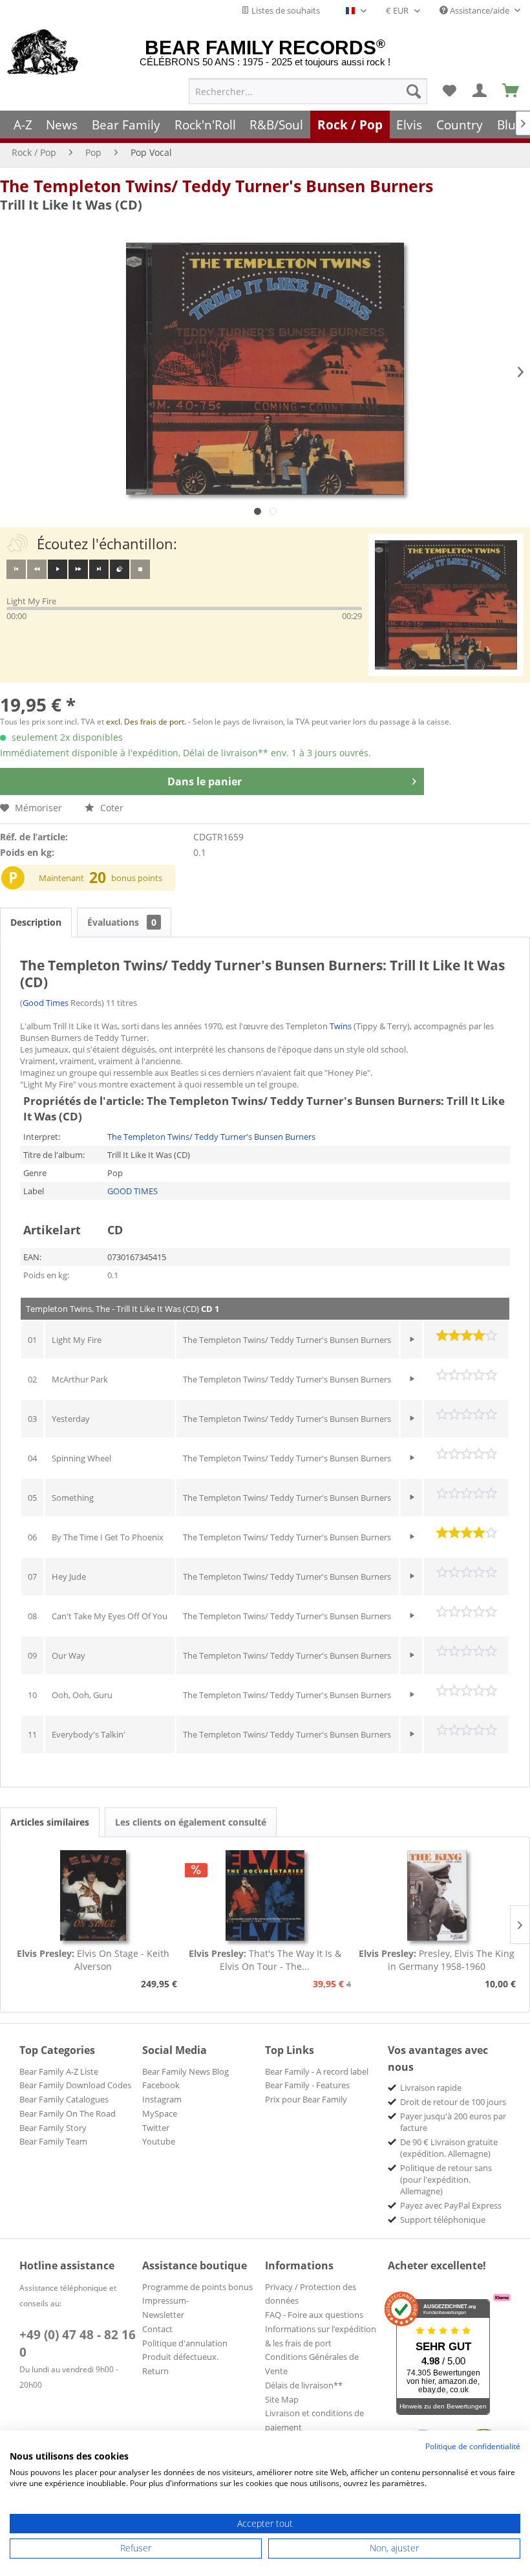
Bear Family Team (53, 2141)
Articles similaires (50, 1822)
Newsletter (163, 2315)
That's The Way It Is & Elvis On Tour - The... (265, 1960)
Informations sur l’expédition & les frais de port (321, 2336)
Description (36, 922)
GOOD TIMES (132, 1191)
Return (155, 2371)
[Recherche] (414, 91)
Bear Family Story (53, 2128)
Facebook (161, 2085)
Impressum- (165, 2300)
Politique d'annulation (185, 2343)
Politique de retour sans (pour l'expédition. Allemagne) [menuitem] (446, 2179)
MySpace (160, 2113)
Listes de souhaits (285, 10)
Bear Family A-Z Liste (59, 2071)
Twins (341, 1026)
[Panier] (511, 91)
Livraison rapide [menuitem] (431, 2088)
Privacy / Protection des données (311, 2294)
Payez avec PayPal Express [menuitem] (451, 2205)
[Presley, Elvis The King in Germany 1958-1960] (437, 1895)
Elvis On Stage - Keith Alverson (93, 1960)
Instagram (162, 2099)
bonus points (137, 878)
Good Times (46, 1003)
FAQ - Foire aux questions (314, 2315)
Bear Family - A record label (317, 2071)
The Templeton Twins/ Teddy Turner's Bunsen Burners (217, 186)
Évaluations (122, 922)
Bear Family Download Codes (75, 2085)
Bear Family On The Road (68, 2113)
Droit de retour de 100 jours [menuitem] (453, 2102)
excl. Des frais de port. (147, 722)
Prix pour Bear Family (306, 2099)
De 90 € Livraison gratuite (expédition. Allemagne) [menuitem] (449, 2148)
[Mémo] (449, 91)
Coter (111, 808)
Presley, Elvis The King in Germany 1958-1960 (437, 1960)
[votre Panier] (480, 91)
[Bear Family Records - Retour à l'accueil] (43, 53)
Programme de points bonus (197, 2287)
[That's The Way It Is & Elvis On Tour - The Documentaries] (265, 1895)
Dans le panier (205, 781)
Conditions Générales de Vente (312, 2364)
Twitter (156, 2128)
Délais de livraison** (304, 2385)
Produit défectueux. (180, 2357)
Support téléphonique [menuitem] (443, 2220)
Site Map (282, 2399)
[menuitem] (308, 91)
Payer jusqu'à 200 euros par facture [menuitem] (453, 2122)
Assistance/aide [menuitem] (480, 10)
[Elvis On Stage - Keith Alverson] (93, 1895)
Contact (157, 2329)
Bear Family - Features (307, 2085)
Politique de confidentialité (473, 2446)
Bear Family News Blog (185, 2071)
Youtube (159, 2141)
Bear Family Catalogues (64, 2099)
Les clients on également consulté (191, 1822)
